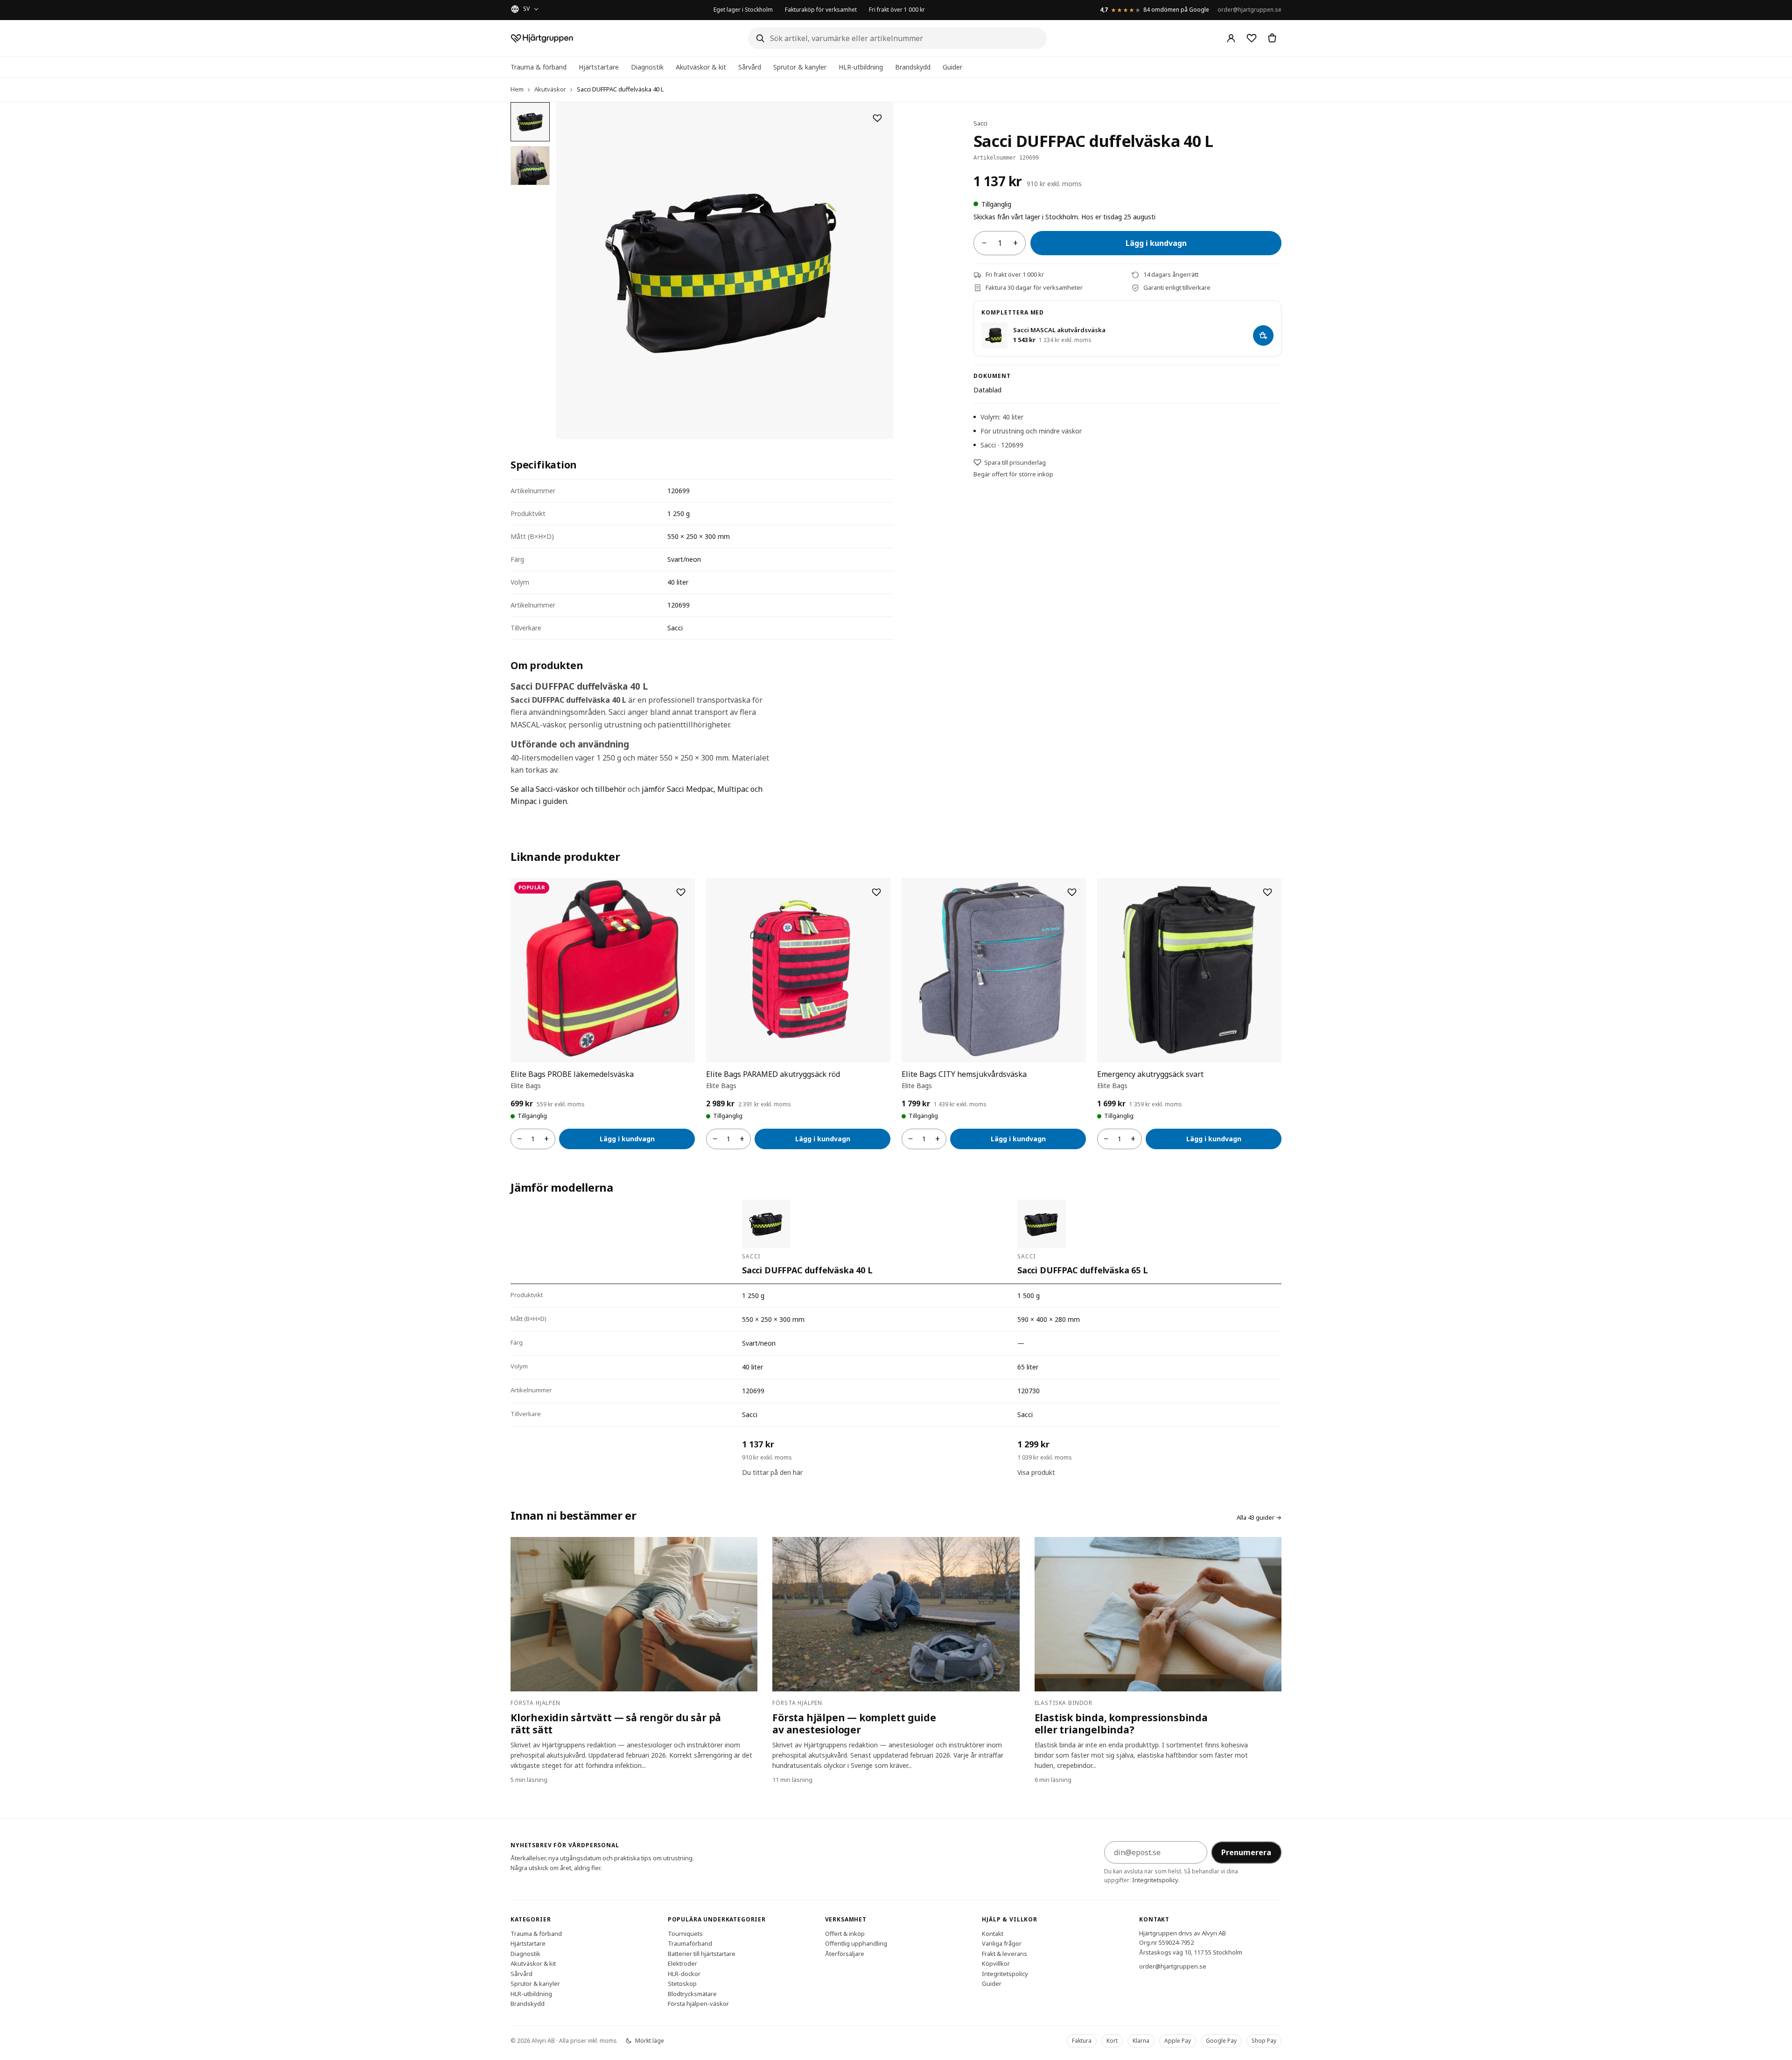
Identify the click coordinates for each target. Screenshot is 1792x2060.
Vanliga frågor (1002, 1943)
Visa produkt (1036, 1472)
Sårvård (750, 67)
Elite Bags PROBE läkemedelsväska (572, 1074)
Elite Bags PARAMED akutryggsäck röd (773, 1074)
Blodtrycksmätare (692, 1993)
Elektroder (682, 1963)
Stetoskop (682, 1983)
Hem (517, 89)
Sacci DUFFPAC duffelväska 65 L (1083, 1270)
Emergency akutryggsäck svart (1150, 1074)
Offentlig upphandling (856, 1943)
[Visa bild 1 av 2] (530, 122)
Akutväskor (550, 89)
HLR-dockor (684, 1973)
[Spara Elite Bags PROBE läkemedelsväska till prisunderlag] (681, 892)
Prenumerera (1246, 1852)
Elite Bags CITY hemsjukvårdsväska (964, 1074)
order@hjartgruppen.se (1249, 10)
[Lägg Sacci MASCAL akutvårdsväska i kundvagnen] (1263, 335)
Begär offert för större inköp (1013, 474)
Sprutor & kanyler (800, 67)
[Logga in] (1231, 38)
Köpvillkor (996, 1963)
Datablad (987, 390)
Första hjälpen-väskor (698, 2004)
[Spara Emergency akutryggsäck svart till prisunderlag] (1267, 892)
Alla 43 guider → (1259, 1517)
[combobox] (897, 38)
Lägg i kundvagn (1156, 243)
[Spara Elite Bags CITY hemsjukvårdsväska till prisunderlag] (1072, 892)
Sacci (980, 123)
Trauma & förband (539, 67)
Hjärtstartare (599, 67)
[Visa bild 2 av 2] (530, 166)
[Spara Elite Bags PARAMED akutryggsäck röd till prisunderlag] (876, 892)
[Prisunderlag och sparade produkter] (1252, 38)
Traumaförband (690, 1943)
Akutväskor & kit (701, 67)
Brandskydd (913, 67)
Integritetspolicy (1155, 1880)
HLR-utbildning (861, 67)
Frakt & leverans (1004, 1953)
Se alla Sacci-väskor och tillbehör (568, 789)
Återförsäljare (845, 1953)
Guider (952, 67)
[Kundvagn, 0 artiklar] (1272, 38)
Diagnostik (647, 67)
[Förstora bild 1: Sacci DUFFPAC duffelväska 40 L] (725, 271)
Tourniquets (685, 1933)
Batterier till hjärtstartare (702, 1953)
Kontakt (993, 1933)
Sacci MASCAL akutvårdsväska (1059, 330)
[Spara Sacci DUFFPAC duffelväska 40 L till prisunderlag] (877, 118)
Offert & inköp (845, 1933)
